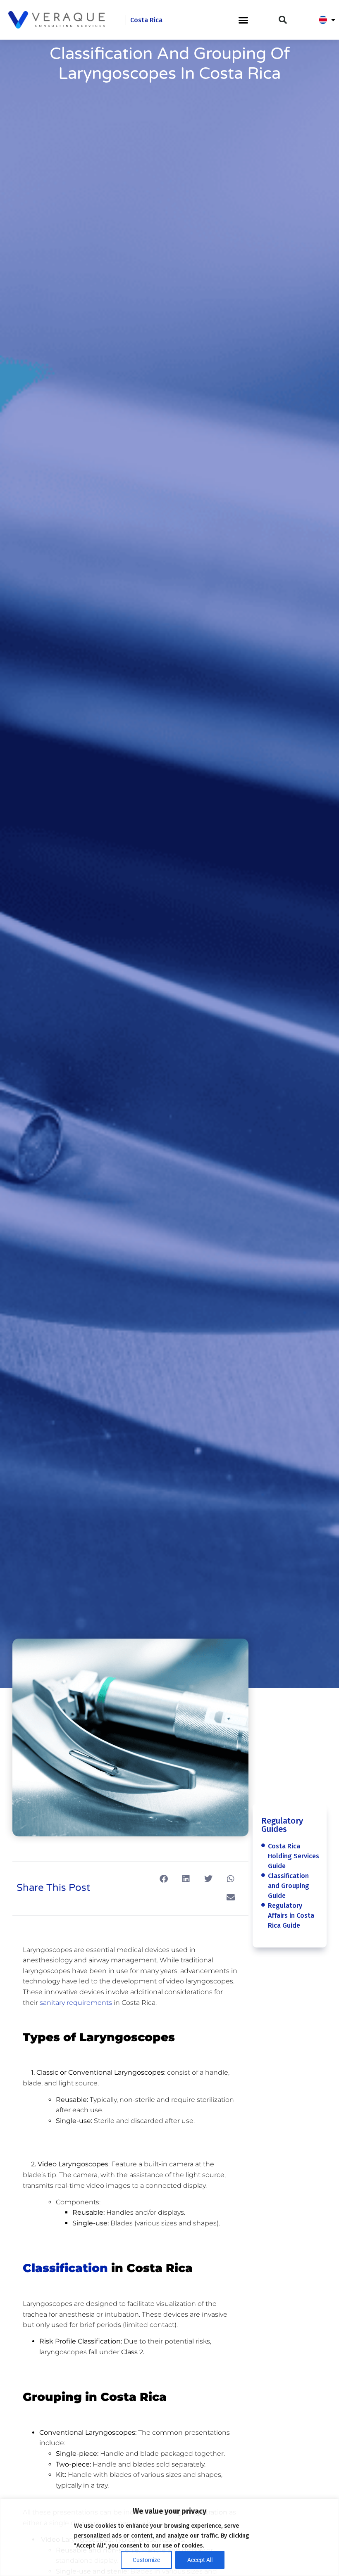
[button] (243, 20)
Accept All (200, 2560)
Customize (146, 2560)
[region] (169, 2537)
